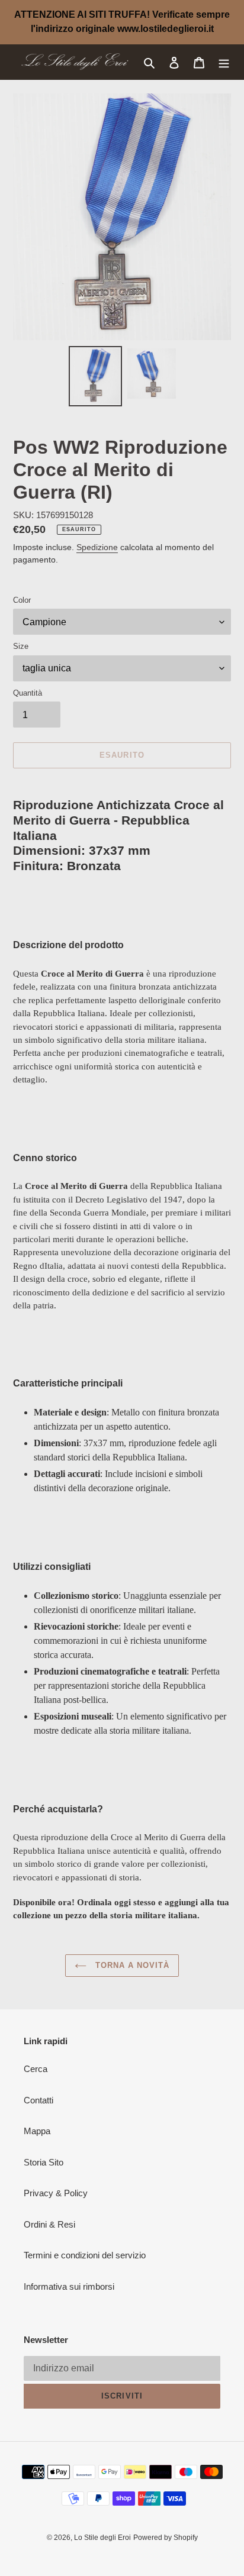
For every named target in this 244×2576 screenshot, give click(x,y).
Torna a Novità (131, 1965)
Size (21, 646)
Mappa (37, 2131)
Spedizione (97, 547)
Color (22, 600)
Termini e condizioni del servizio (85, 2255)
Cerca (36, 2069)
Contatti (38, 2100)
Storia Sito (44, 2162)
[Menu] (224, 62)
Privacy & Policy (56, 2193)
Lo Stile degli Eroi (102, 2538)
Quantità (28, 693)
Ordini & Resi (49, 2224)
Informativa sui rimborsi (69, 2286)
